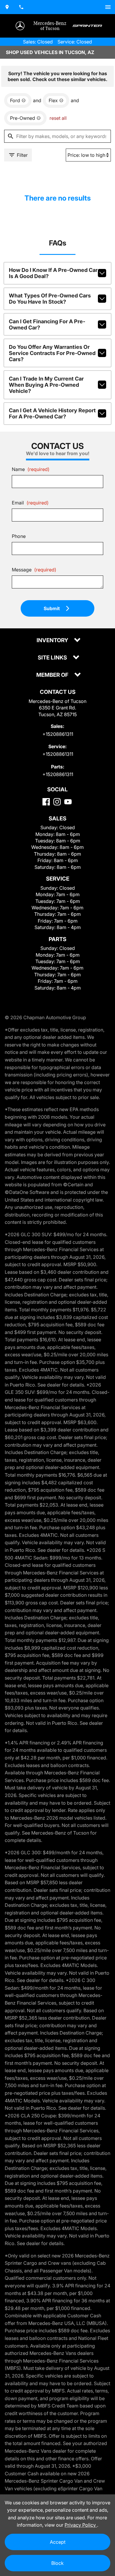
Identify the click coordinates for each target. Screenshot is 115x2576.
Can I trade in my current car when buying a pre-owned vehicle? (46, 385)
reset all (58, 118)
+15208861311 (58, 734)
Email (30, 503)
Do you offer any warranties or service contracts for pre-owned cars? (52, 353)
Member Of (53, 675)
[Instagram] (57, 802)
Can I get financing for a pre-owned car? (47, 324)
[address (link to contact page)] (7, 7)
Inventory (53, 641)
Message (34, 570)
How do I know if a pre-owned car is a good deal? (53, 273)
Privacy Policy (81, 2525)
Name (31, 469)
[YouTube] (68, 802)
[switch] (108, 7)
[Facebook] (46, 802)
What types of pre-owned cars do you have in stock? (50, 299)
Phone (19, 536)
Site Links (53, 658)
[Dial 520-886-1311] (21, 7)
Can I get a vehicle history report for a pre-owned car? (52, 413)
